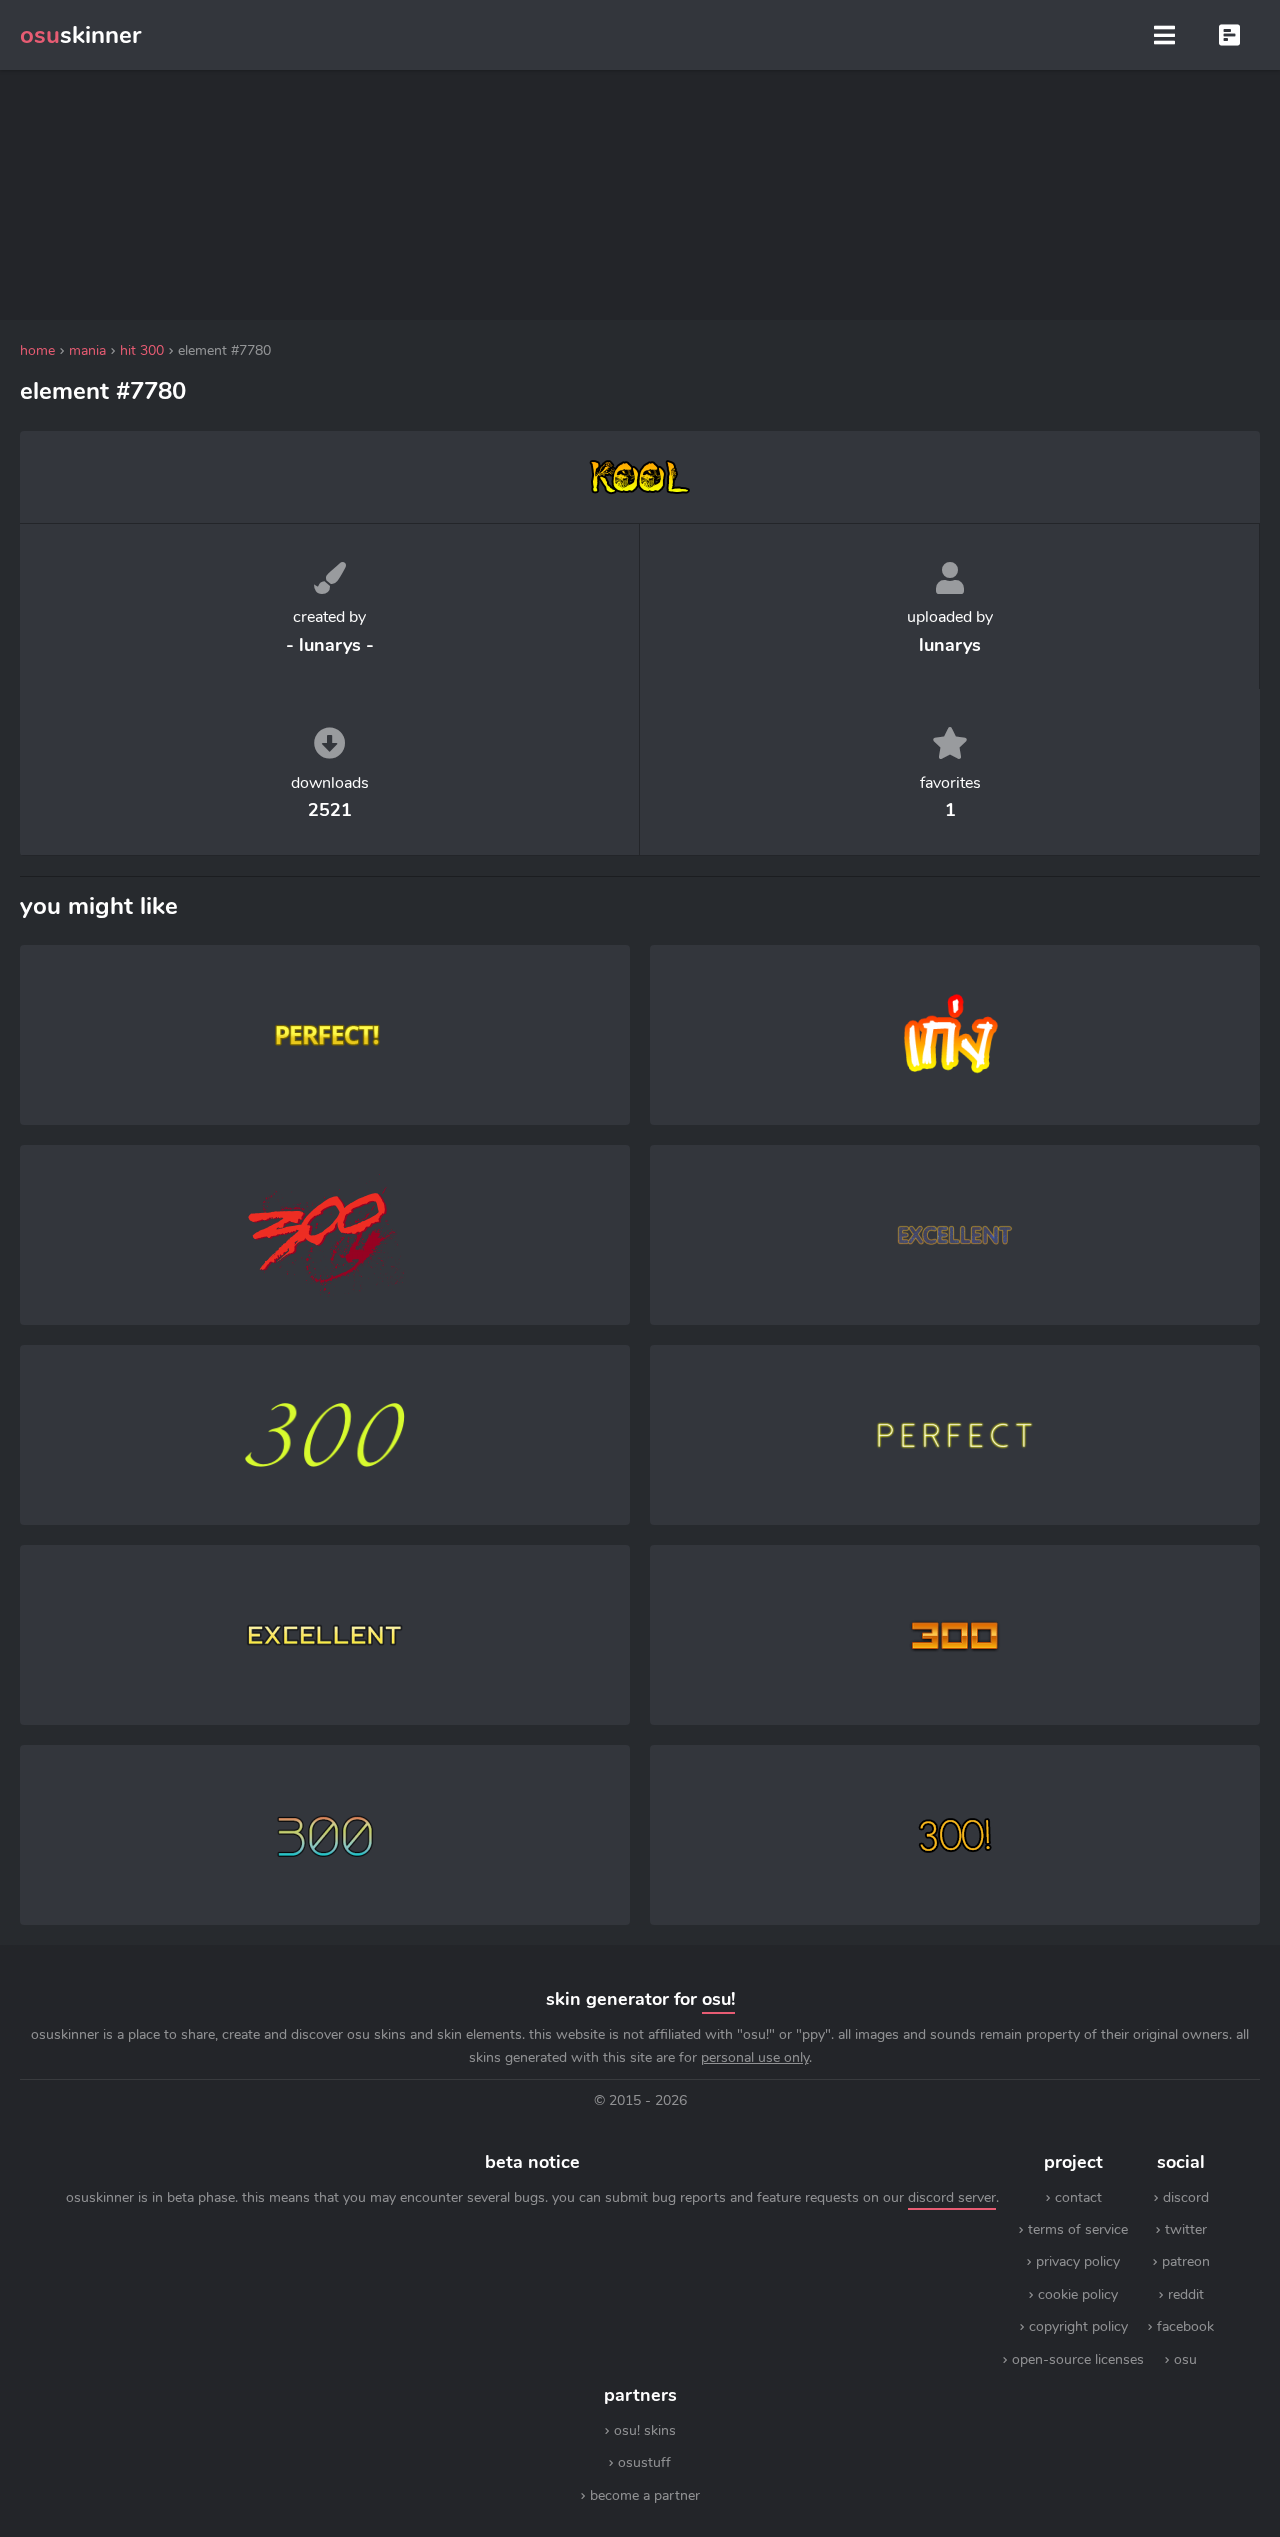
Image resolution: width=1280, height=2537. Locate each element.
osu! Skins (645, 2430)
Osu (1185, 2359)
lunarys (950, 645)
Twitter (1186, 2229)
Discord (1186, 2197)
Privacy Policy (1078, 2261)
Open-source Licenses (1078, 2359)
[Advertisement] (640, 195)
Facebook (1185, 2326)
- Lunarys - (330, 645)
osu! (718, 1999)
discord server (952, 2197)
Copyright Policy (1078, 2326)
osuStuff (644, 2462)
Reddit (1186, 2294)
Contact (1078, 2197)
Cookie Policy (1078, 2294)
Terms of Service (1078, 2229)
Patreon (1186, 2261)
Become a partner (645, 2495)
